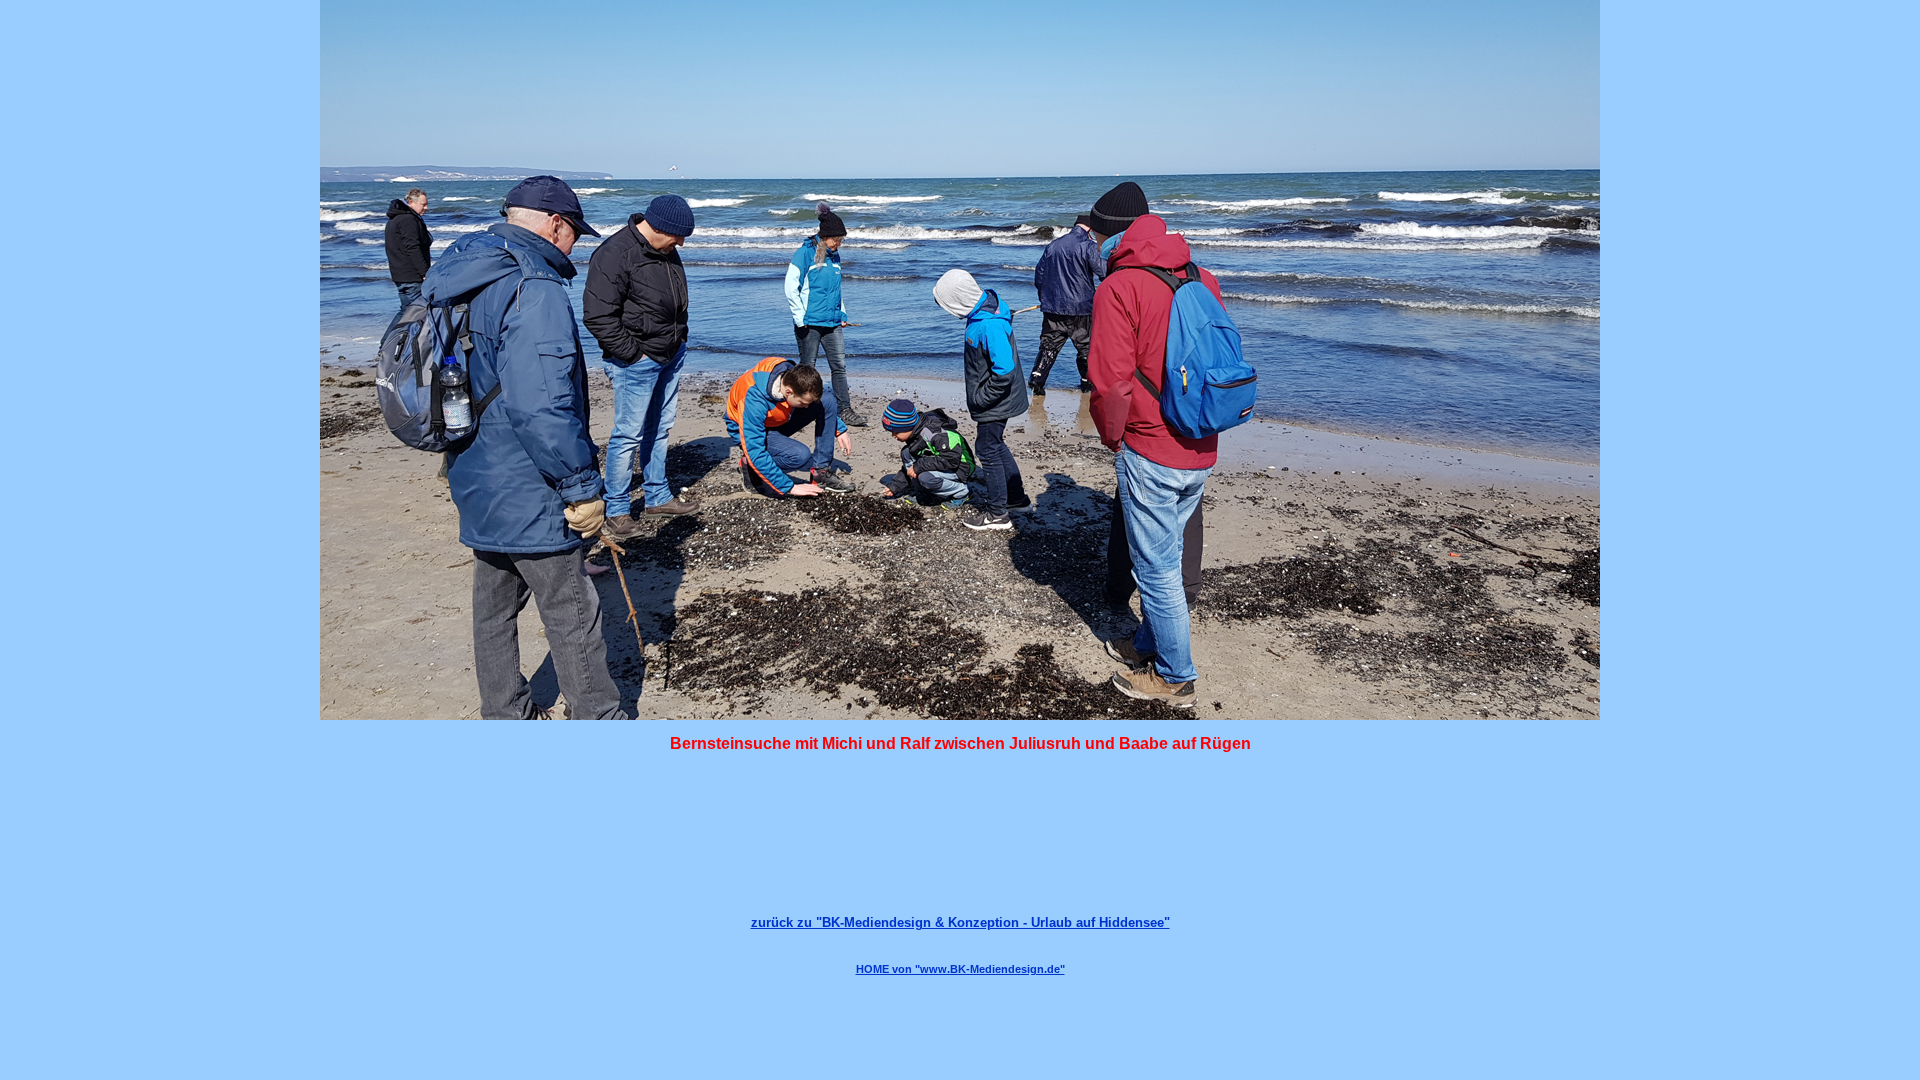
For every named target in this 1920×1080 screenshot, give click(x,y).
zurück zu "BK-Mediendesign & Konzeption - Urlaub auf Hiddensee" (960, 922)
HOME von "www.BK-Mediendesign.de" (960, 969)
